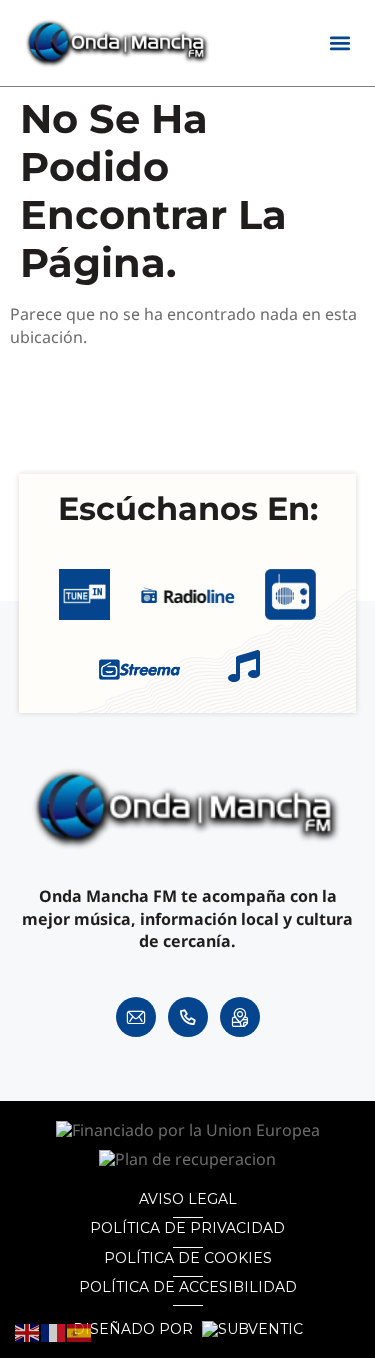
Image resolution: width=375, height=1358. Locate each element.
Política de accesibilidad (188, 1287)
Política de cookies (188, 1258)
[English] (28, 1332)
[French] (54, 1332)
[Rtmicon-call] (188, 1017)
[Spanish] (80, 1332)
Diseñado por (135, 1329)
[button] (339, 43)
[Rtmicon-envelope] (136, 1017)
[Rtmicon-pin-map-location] (240, 1017)
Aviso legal (188, 1199)
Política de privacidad (187, 1228)
